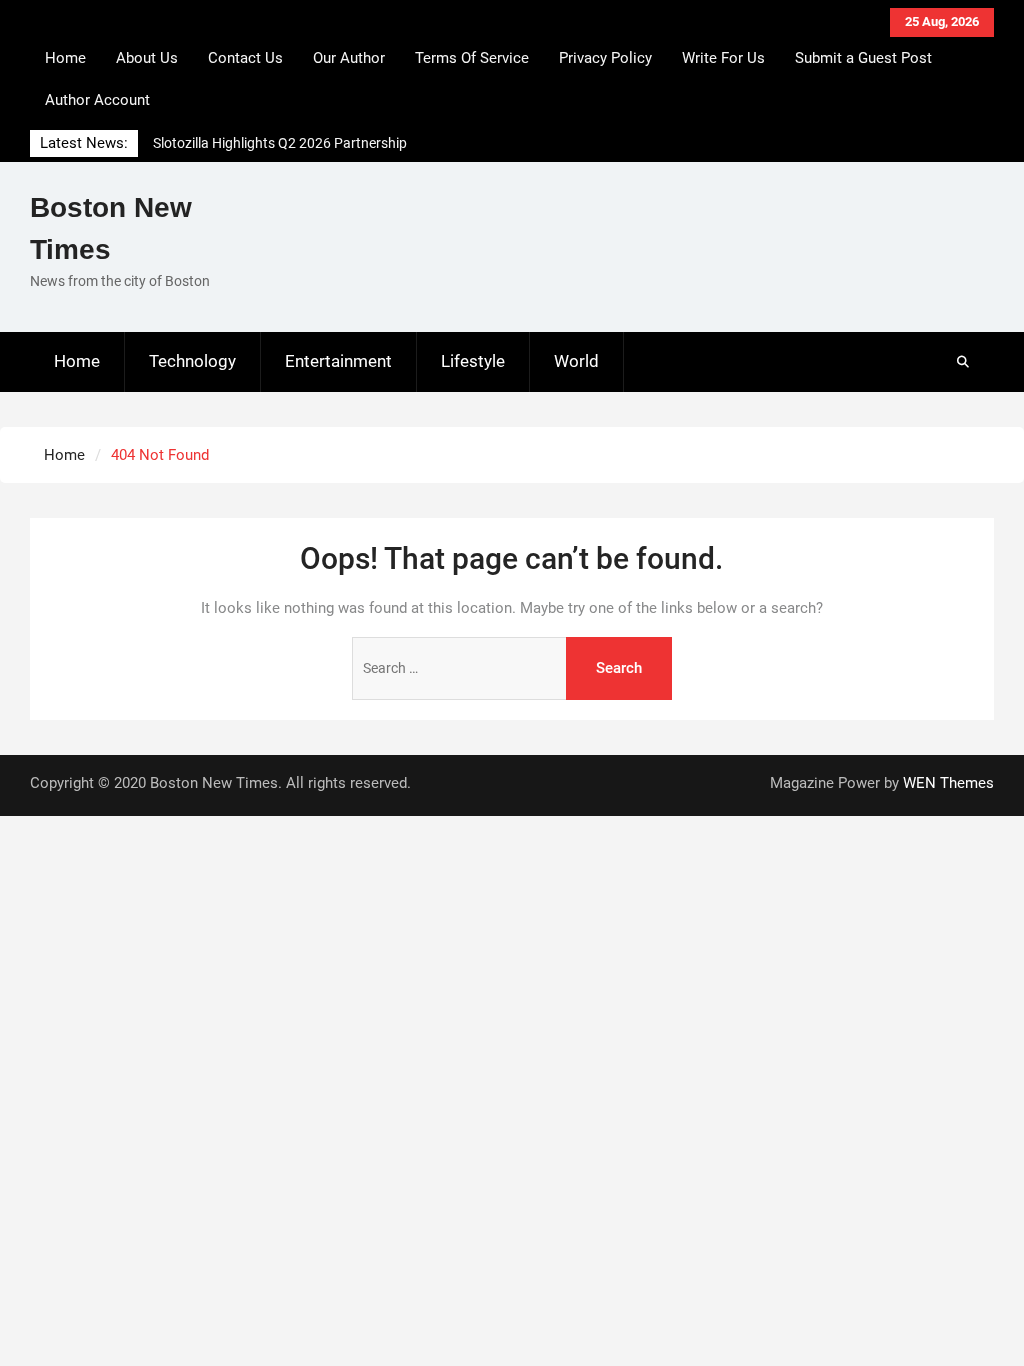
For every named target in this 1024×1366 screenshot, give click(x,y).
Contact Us (245, 58)
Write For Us (723, 58)
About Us (147, 58)
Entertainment (338, 361)
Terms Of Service (472, 58)
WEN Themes (948, 783)
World (576, 361)
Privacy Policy (605, 58)
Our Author (349, 58)
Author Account (97, 100)
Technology (192, 361)
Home (65, 58)
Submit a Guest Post (863, 58)
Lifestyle (473, 361)
